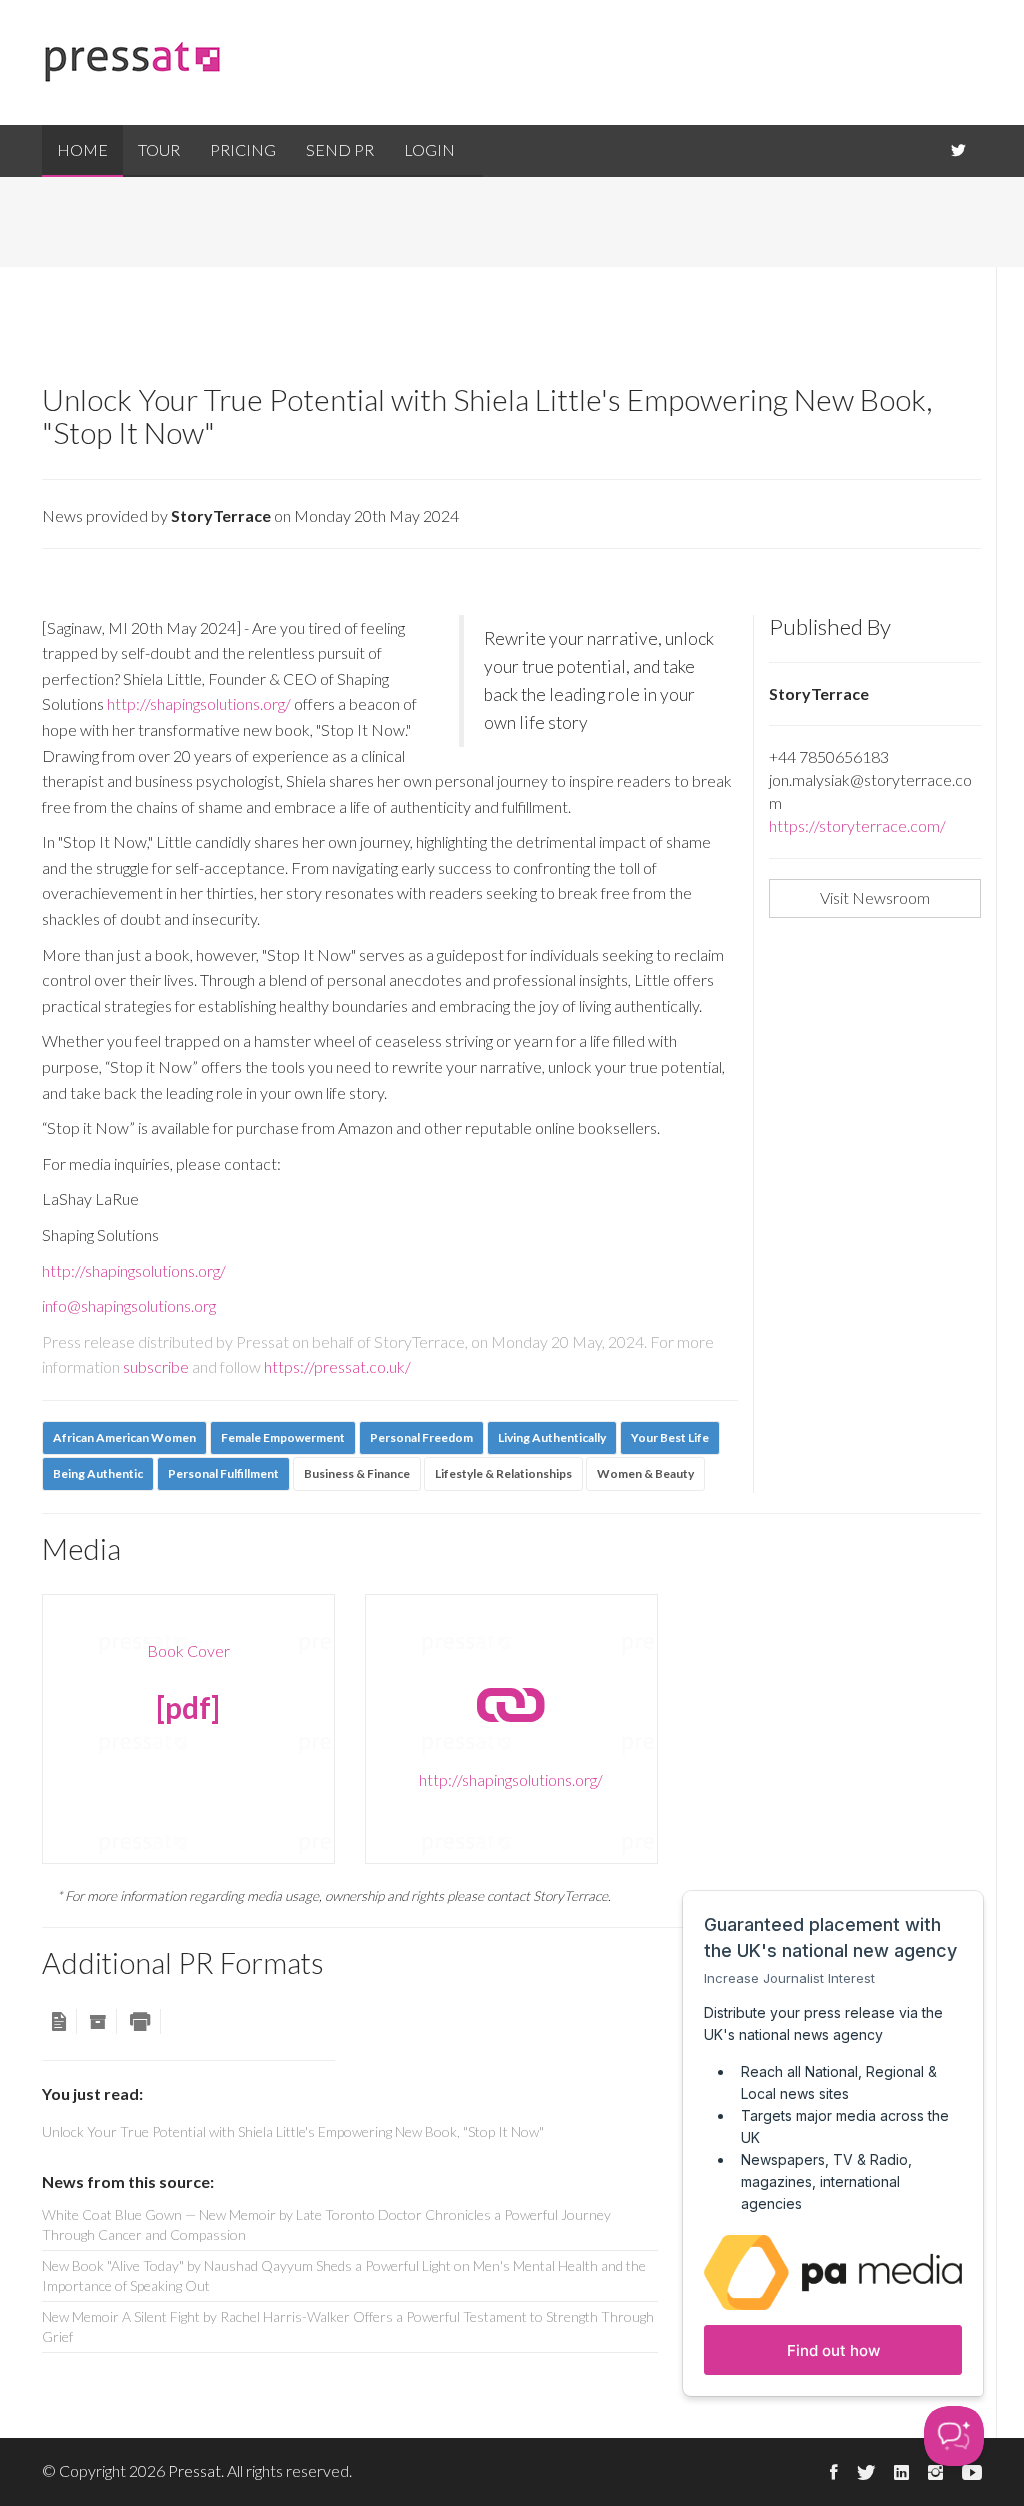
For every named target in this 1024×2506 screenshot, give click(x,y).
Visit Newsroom (875, 897)
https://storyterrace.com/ (857, 825)
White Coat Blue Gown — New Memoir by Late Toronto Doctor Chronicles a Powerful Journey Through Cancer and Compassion (326, 2224)
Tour (159, 149)
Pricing (243, 149)
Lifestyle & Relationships (503, 1473)
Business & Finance (357, 1473)
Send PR (340, 149)
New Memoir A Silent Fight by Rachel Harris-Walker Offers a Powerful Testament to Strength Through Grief (348, 2326)
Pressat (194, 2470)
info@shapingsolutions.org (129, 1305)
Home (82, 149)
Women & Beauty (645, 1473)
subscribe (156, 1366)
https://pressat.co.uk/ (337, 1366)
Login (429, 149)
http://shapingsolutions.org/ (199, 703)
